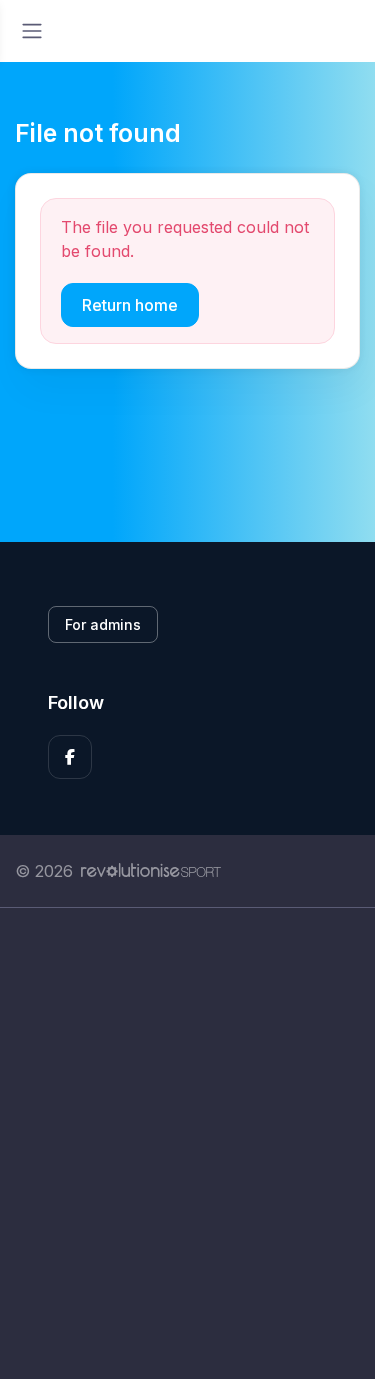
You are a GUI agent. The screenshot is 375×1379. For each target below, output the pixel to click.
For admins (103, 624)
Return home (130, 305)
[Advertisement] (187, 1143)
